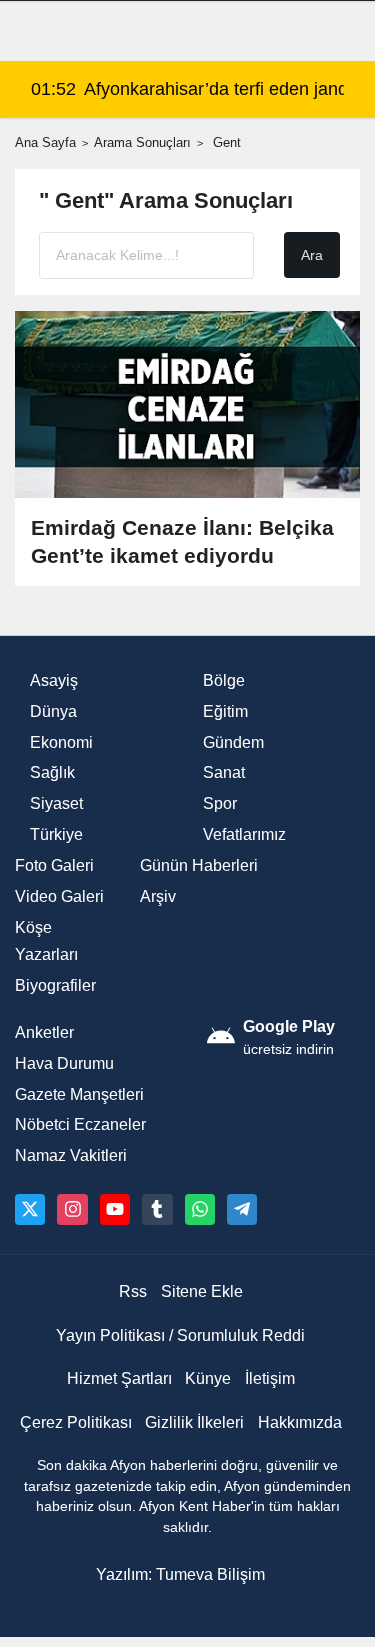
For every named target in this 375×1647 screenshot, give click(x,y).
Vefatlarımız (244, 834)
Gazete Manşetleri (79, 1094)
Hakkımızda (300, 1422)
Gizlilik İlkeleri (194, 1422)
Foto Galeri (54, 865)
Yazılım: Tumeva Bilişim (180, 1574)
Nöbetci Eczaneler (80, 1124)
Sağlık (52, 772)
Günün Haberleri (199, 865)
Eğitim (225, 711)
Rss (133, 1291)
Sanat (224, 772)
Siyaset (56, 803)
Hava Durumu (64, 1063)
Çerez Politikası (76, 1422)
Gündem (233, 742)
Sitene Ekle (202, 1291)
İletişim (270, 1378)
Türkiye (56, 834)
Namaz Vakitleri (71, 1155)
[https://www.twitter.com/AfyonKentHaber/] (30, 1209)
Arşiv (158, 896)
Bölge (224, 680)
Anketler (44, 1032)
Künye (208, 1378)
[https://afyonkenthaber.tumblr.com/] (157, 1209)
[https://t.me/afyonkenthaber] (242, 1209)
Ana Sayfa (45, 142)
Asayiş (54, 680)
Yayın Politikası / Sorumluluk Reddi (180, 1335)
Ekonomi (61, 742)
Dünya (53, 711)
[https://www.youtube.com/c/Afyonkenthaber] (115, 1209)
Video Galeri (59, 896)
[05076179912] (200, 1209)
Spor (220, 803)
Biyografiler (55, 985)
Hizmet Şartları (119, 1378)
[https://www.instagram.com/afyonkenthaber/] (72, 1209)
